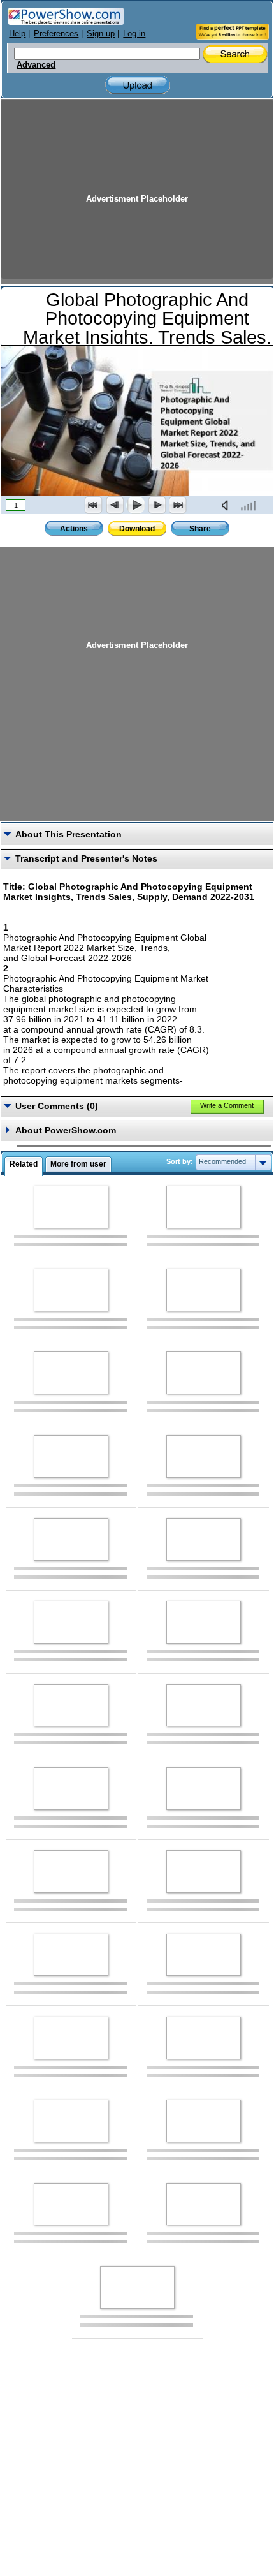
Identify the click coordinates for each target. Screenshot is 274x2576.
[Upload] (138, 85)
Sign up (101, 33)
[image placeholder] (71, 1207)
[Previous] (115, 505)
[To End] (178, 505)
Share (200, 529)
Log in (134, 33)
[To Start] (94, 505)
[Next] (157, 505)
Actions (74, 529)
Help (17, 33)
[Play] (136, 505)
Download (137, 529)
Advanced (36, 65)
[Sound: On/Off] (227, 505)
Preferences (56, 33)
